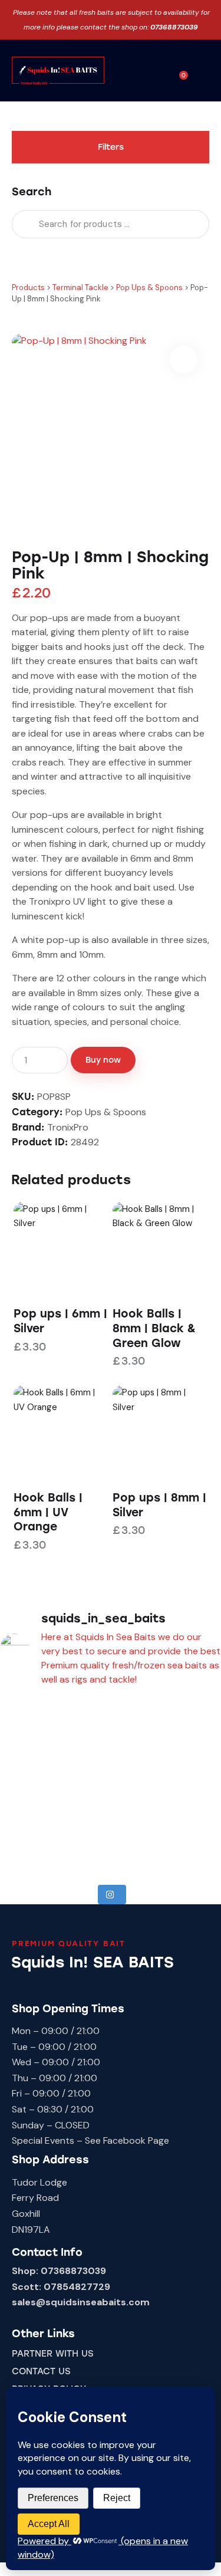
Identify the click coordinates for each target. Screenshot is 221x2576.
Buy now (103, 1060)
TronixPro (68, 1127)
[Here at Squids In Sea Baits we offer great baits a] (55, 1722)
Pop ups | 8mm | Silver (159, 1505)
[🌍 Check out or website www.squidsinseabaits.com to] (55, 1846)
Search (24, 224)
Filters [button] (111, 147)
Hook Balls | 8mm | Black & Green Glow (154, 1328)
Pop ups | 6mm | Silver (60, 1321)
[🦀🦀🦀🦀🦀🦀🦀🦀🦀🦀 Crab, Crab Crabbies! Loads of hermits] (55, 1784)
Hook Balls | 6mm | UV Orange (48, 1512)
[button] (159, 72)
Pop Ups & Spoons (106, 1112)
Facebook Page (136, 2140)
